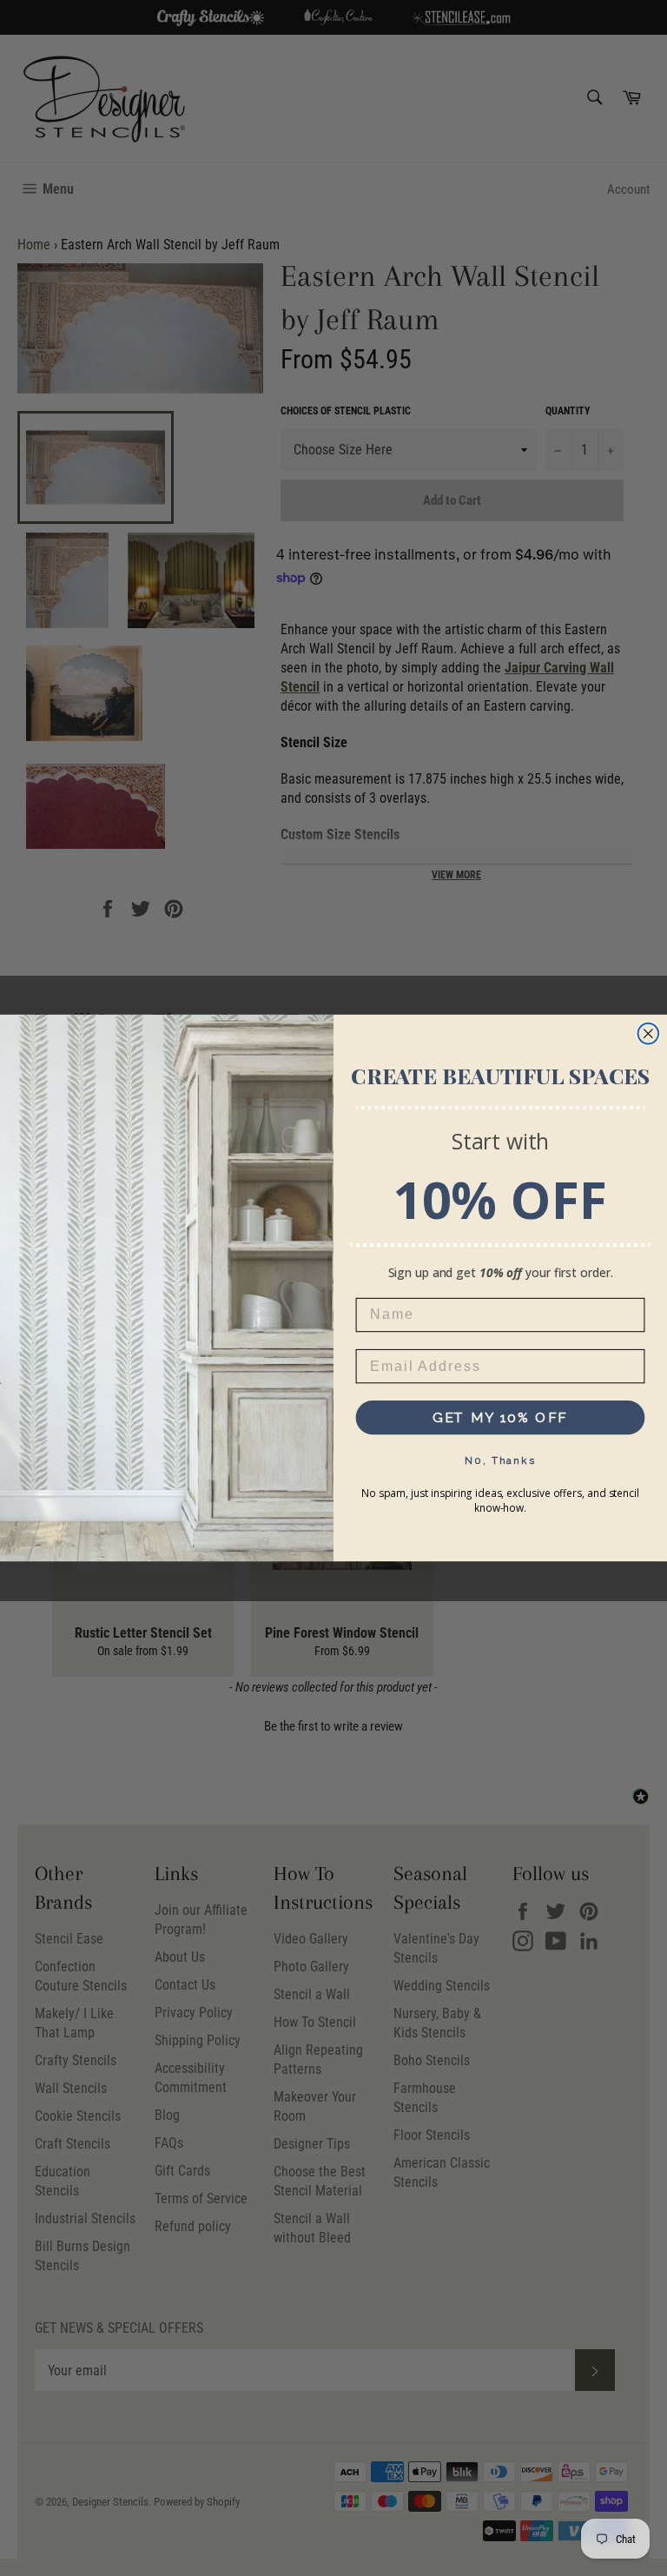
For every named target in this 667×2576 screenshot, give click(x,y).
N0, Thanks (500, 1460)
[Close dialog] (649, 1034)
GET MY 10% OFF (501, 1417)
